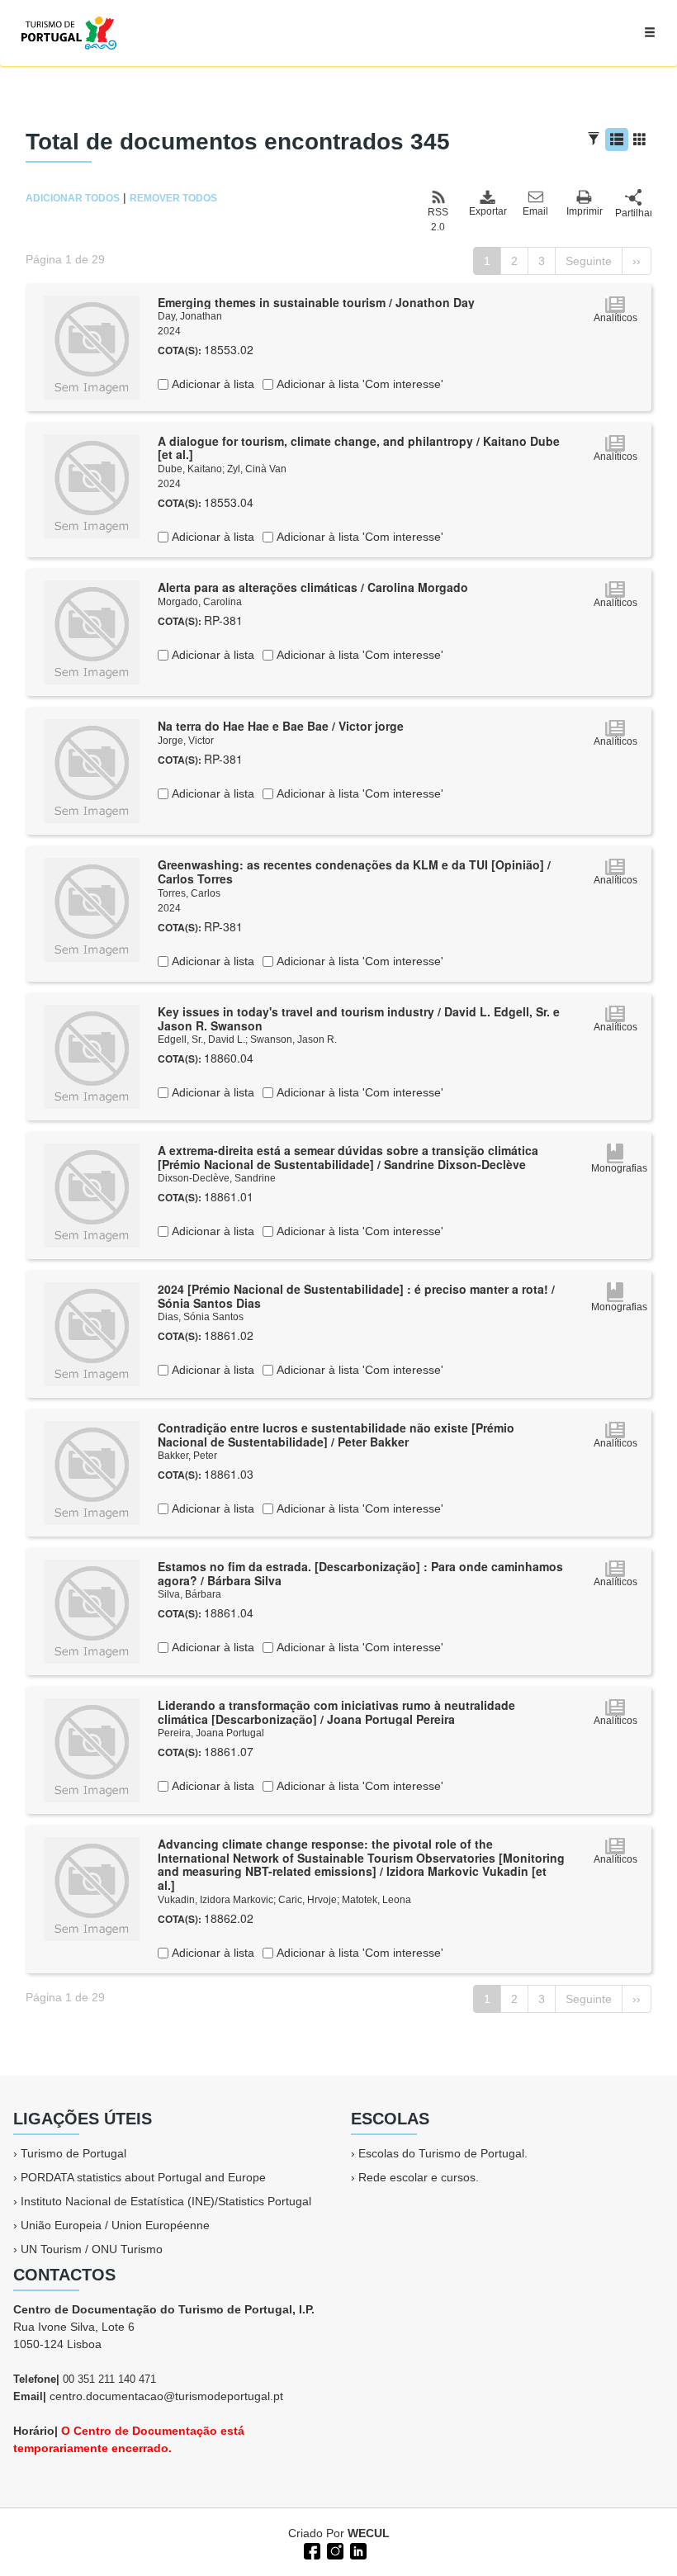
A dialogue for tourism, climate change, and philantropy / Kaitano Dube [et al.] (359, 448)
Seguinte (589, 261)
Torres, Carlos (189, 893)
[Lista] (617, 140)
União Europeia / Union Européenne (115, 2225)
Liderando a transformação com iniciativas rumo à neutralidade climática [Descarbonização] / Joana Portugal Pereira (336, 1712)
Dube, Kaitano (190, 469)
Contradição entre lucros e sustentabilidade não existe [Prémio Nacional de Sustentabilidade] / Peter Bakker (336, 1435)
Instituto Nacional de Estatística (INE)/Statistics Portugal (166, 2201)
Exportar (487, 211)
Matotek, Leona (376, 1900)
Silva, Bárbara (189, 1594)
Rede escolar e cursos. (419, 2177)
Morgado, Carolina (200, 602)
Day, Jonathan (190, 316)
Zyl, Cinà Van (257, 469)
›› (637, 261)
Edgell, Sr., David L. (201, 1039)
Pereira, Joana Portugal (211, 1733)
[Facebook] (310, 2550)
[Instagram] (334, 2550)
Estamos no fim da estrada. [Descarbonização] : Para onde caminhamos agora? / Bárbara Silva (360, 1573)
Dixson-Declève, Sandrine (217, 1178)
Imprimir (585, 211)
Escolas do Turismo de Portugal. (443, 2153)
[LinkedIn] (357, 2550)
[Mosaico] (640, 140)
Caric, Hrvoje (308, 1900)
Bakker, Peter (187, 1456)
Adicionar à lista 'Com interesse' (358, 384)
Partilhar (633, 213)
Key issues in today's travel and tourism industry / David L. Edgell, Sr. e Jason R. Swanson (359, 1018)
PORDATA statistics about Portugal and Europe (143, 2177)
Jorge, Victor (186, 741)
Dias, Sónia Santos (201, 1317)
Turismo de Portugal (73, 2153)
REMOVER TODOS (173, 198)
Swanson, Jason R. (294, 1039)
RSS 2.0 (438, 220)
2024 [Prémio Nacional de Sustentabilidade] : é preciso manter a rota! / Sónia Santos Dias (356, 1296)
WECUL (369, 2533)
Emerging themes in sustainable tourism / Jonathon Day (316, 302)
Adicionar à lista (211, 384)
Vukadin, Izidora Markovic (215, 1900)
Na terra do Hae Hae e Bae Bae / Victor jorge (281, 726)
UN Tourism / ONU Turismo (92, 2249)
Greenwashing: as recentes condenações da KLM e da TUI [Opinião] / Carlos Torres (354, 871)
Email (535, 211)
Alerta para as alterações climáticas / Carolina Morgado (313, 587)
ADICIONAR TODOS (73, 198)
